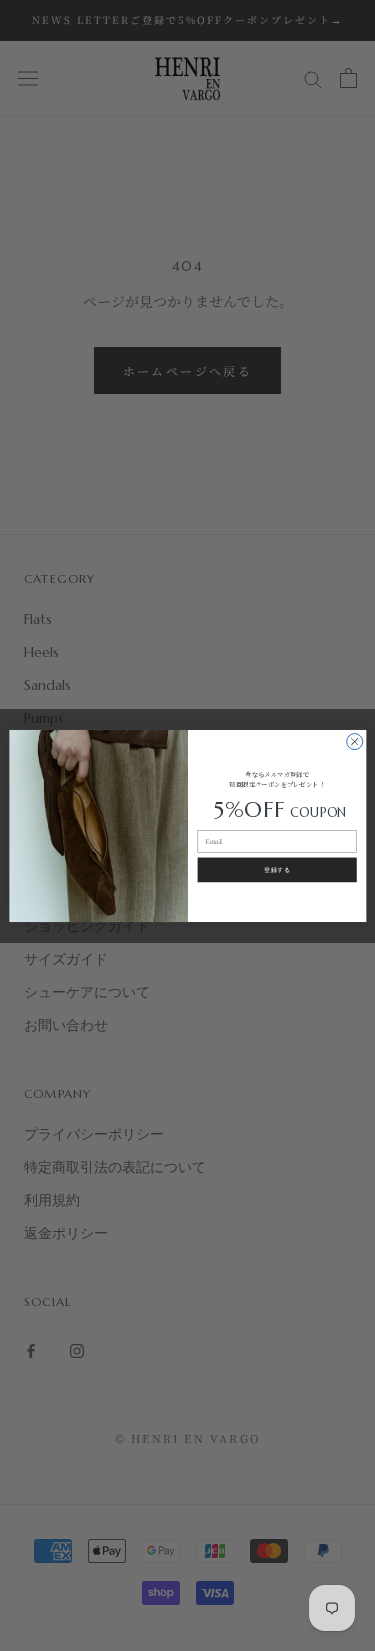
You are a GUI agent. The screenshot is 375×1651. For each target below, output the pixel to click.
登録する (277, 869)
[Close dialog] (354, 741)
